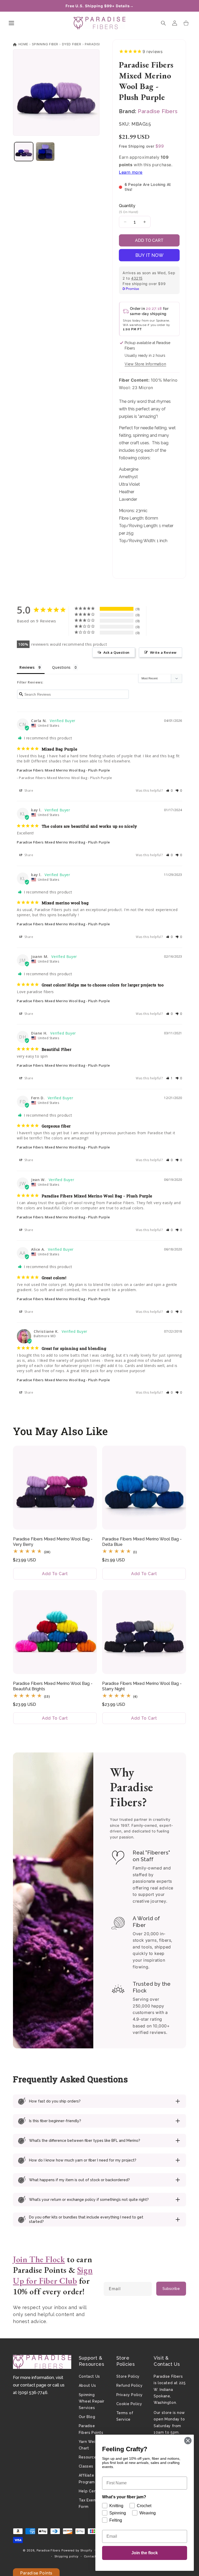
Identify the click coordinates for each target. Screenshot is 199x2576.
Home (23, 44)
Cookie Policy (129, 2404)
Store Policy (128, 2376)
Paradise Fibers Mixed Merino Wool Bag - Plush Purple (63, 770)
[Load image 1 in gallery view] (24, 152)
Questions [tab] (61, 667)
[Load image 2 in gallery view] (45, 152)
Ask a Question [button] (116, 652)
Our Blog (87, 2417)
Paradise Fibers (99, 44)
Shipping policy (67, 2556)
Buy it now (149, 255)
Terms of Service (125, 2416)
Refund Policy (130, 2385)
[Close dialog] (188, 2441)
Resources (89, 2457)
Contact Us (89, 2376)
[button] (11, 23)
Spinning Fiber (45, 44)
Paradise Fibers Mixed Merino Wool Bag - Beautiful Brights (53, 1686)
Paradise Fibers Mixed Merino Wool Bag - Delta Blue (142, 1542)
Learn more (131, 172)
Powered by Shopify (77, 2550)
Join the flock (145, 2553)
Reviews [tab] (27, 667)
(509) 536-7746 (33, 2393)
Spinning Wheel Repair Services (92, 2401)
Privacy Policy (130, 2395)
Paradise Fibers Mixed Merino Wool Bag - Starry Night (142, 1686)
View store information (145, 364)
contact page (33, 2385)
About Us (87, 2385)
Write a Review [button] (163, 652)
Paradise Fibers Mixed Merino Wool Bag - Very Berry (53, 1542)
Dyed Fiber (72, 44)
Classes (86, 2466)
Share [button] (28, 791)
